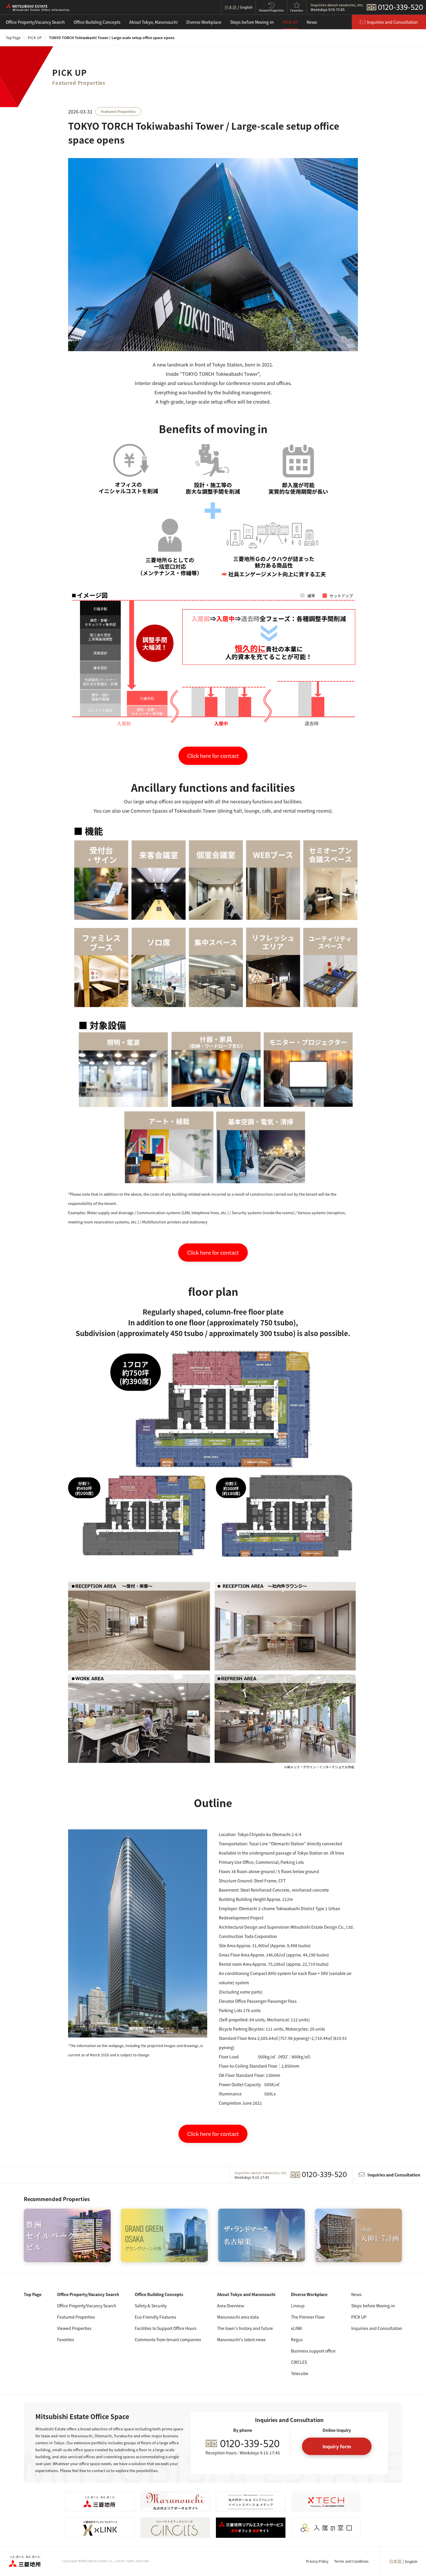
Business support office (313, 2351)
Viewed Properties (74, 2328)
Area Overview (231, 2306)
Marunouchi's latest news (241, 2339)
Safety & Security (151, 2306)
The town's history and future (245, 2328)
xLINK (296, 2328)
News (312, 22)
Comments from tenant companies (168, 2339)
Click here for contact (213, 756)
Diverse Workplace (204, 22)
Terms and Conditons (351, 2561)
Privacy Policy (317, 2561)
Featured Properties (76, 2317)
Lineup (298, 2306)
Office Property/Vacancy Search (35, 22)
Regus (297, 2339)
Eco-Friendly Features (155, 2317)
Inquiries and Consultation (377, 2328)
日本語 (395, 2561)
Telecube (300, 2373)
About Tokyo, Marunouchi (153, 22)
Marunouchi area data (238, 2317)
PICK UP (290, 22)
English (411, 2562)
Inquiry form (337, 2446)
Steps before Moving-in (252, 22)
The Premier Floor (308, 2317)
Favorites (66, 2339)
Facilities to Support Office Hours (166, 2328)
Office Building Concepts (97, 22)
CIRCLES (299, 2362)
